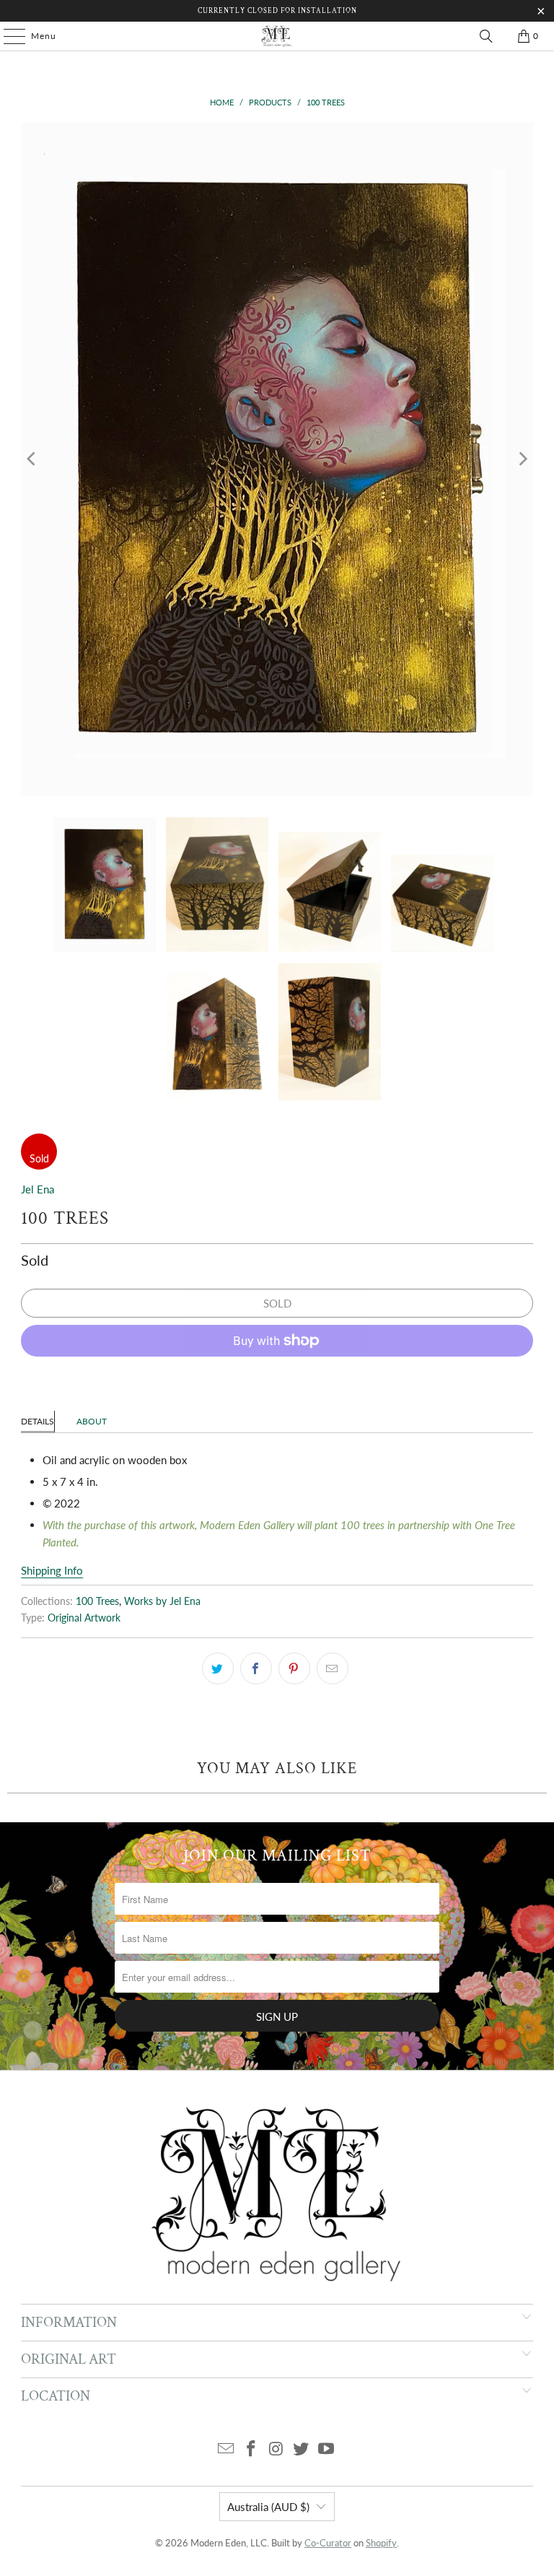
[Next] (522, 459)
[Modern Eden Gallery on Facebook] (251, 2449)
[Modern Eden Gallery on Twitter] (302, 2449)
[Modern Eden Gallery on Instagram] (276, 2449)
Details (38, 1421)
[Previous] (32, 459)
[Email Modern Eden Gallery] (227, 2449)
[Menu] (7, 36)
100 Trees (97, 1601)
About (92, 1421)
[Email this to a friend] (333, 1668)
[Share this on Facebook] (256, 1668)
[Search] (486, 36)
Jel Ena (38, 1189)
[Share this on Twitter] (218, 1668)
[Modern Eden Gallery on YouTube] (327, 2449)
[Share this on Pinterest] (294, 1668)
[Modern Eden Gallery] (277, 36)
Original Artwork (84, 1618)
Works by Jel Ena (162, 1601)
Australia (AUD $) (268, 2507)
